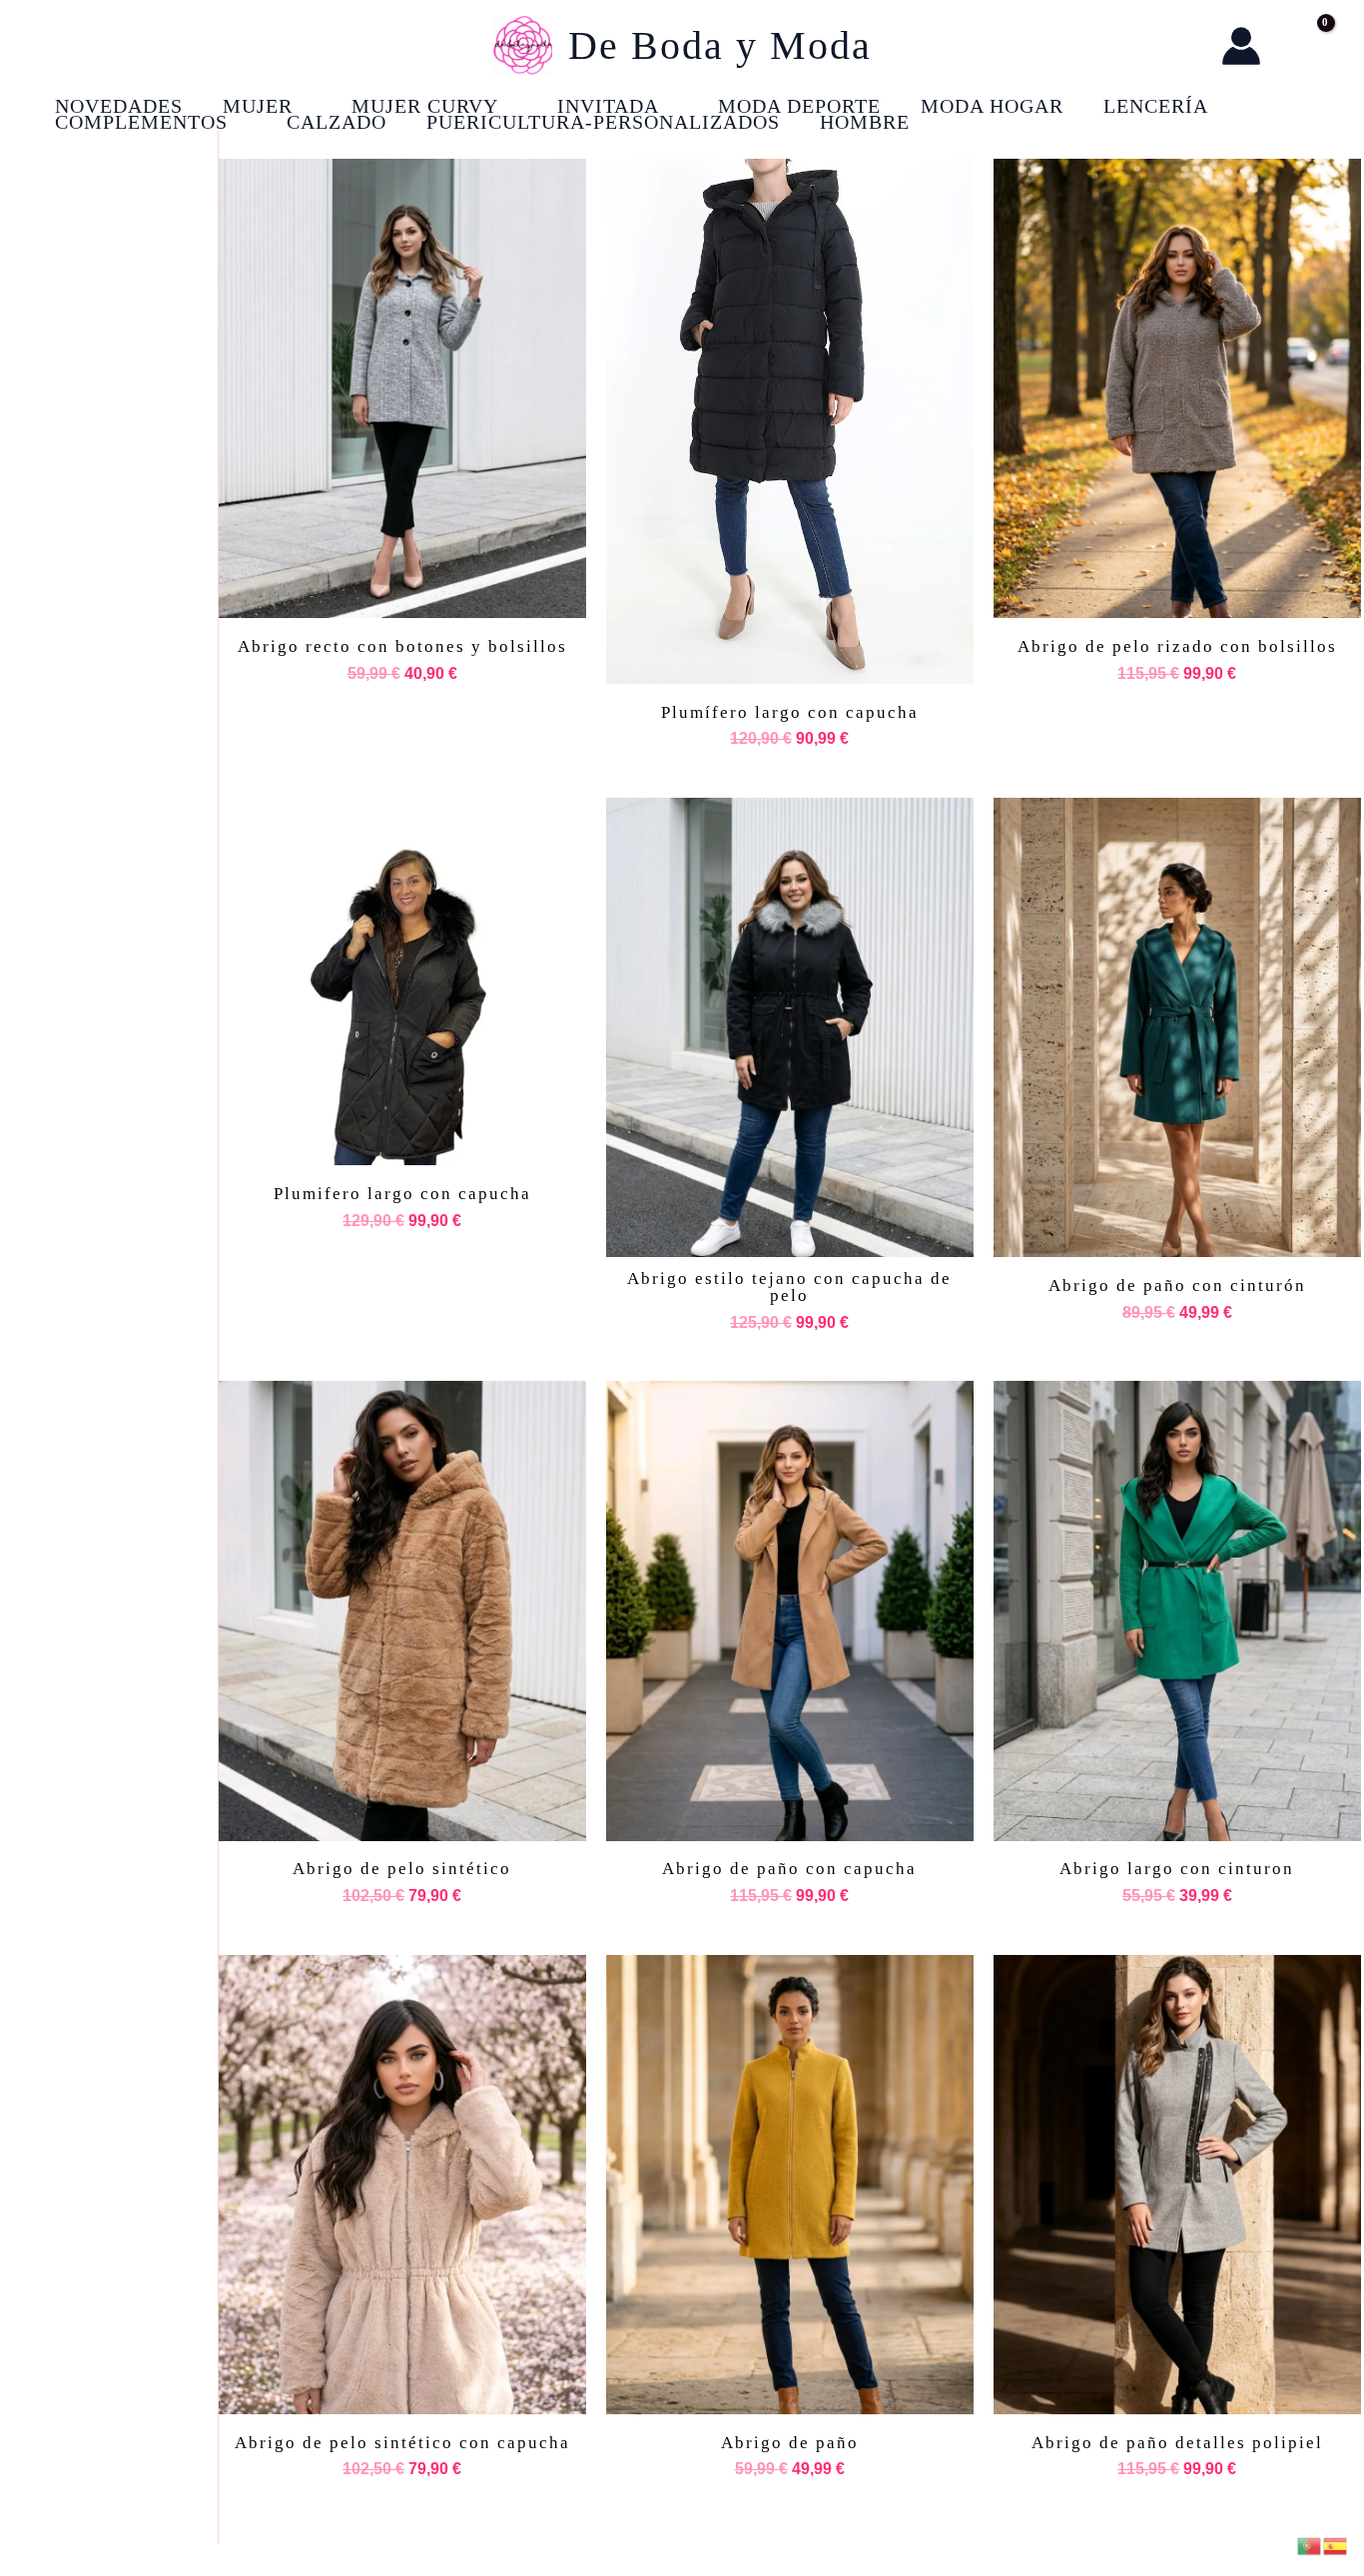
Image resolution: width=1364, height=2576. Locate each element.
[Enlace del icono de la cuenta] (1241, 46)
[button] (1186, 46)
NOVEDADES (119, 106)
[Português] (1310, 2545)
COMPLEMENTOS (141, 122)
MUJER (258, 106)
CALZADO (337, 122)
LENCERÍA (1156, 106)
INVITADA (608, 106)
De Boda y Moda (720, 45)
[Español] (1336, 2545)
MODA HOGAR (992, 106)
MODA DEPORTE (799, 106)
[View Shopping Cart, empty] (1305, 46)
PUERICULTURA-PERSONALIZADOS (603, 122)
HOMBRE (865, 122)
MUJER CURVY (425, 106)
